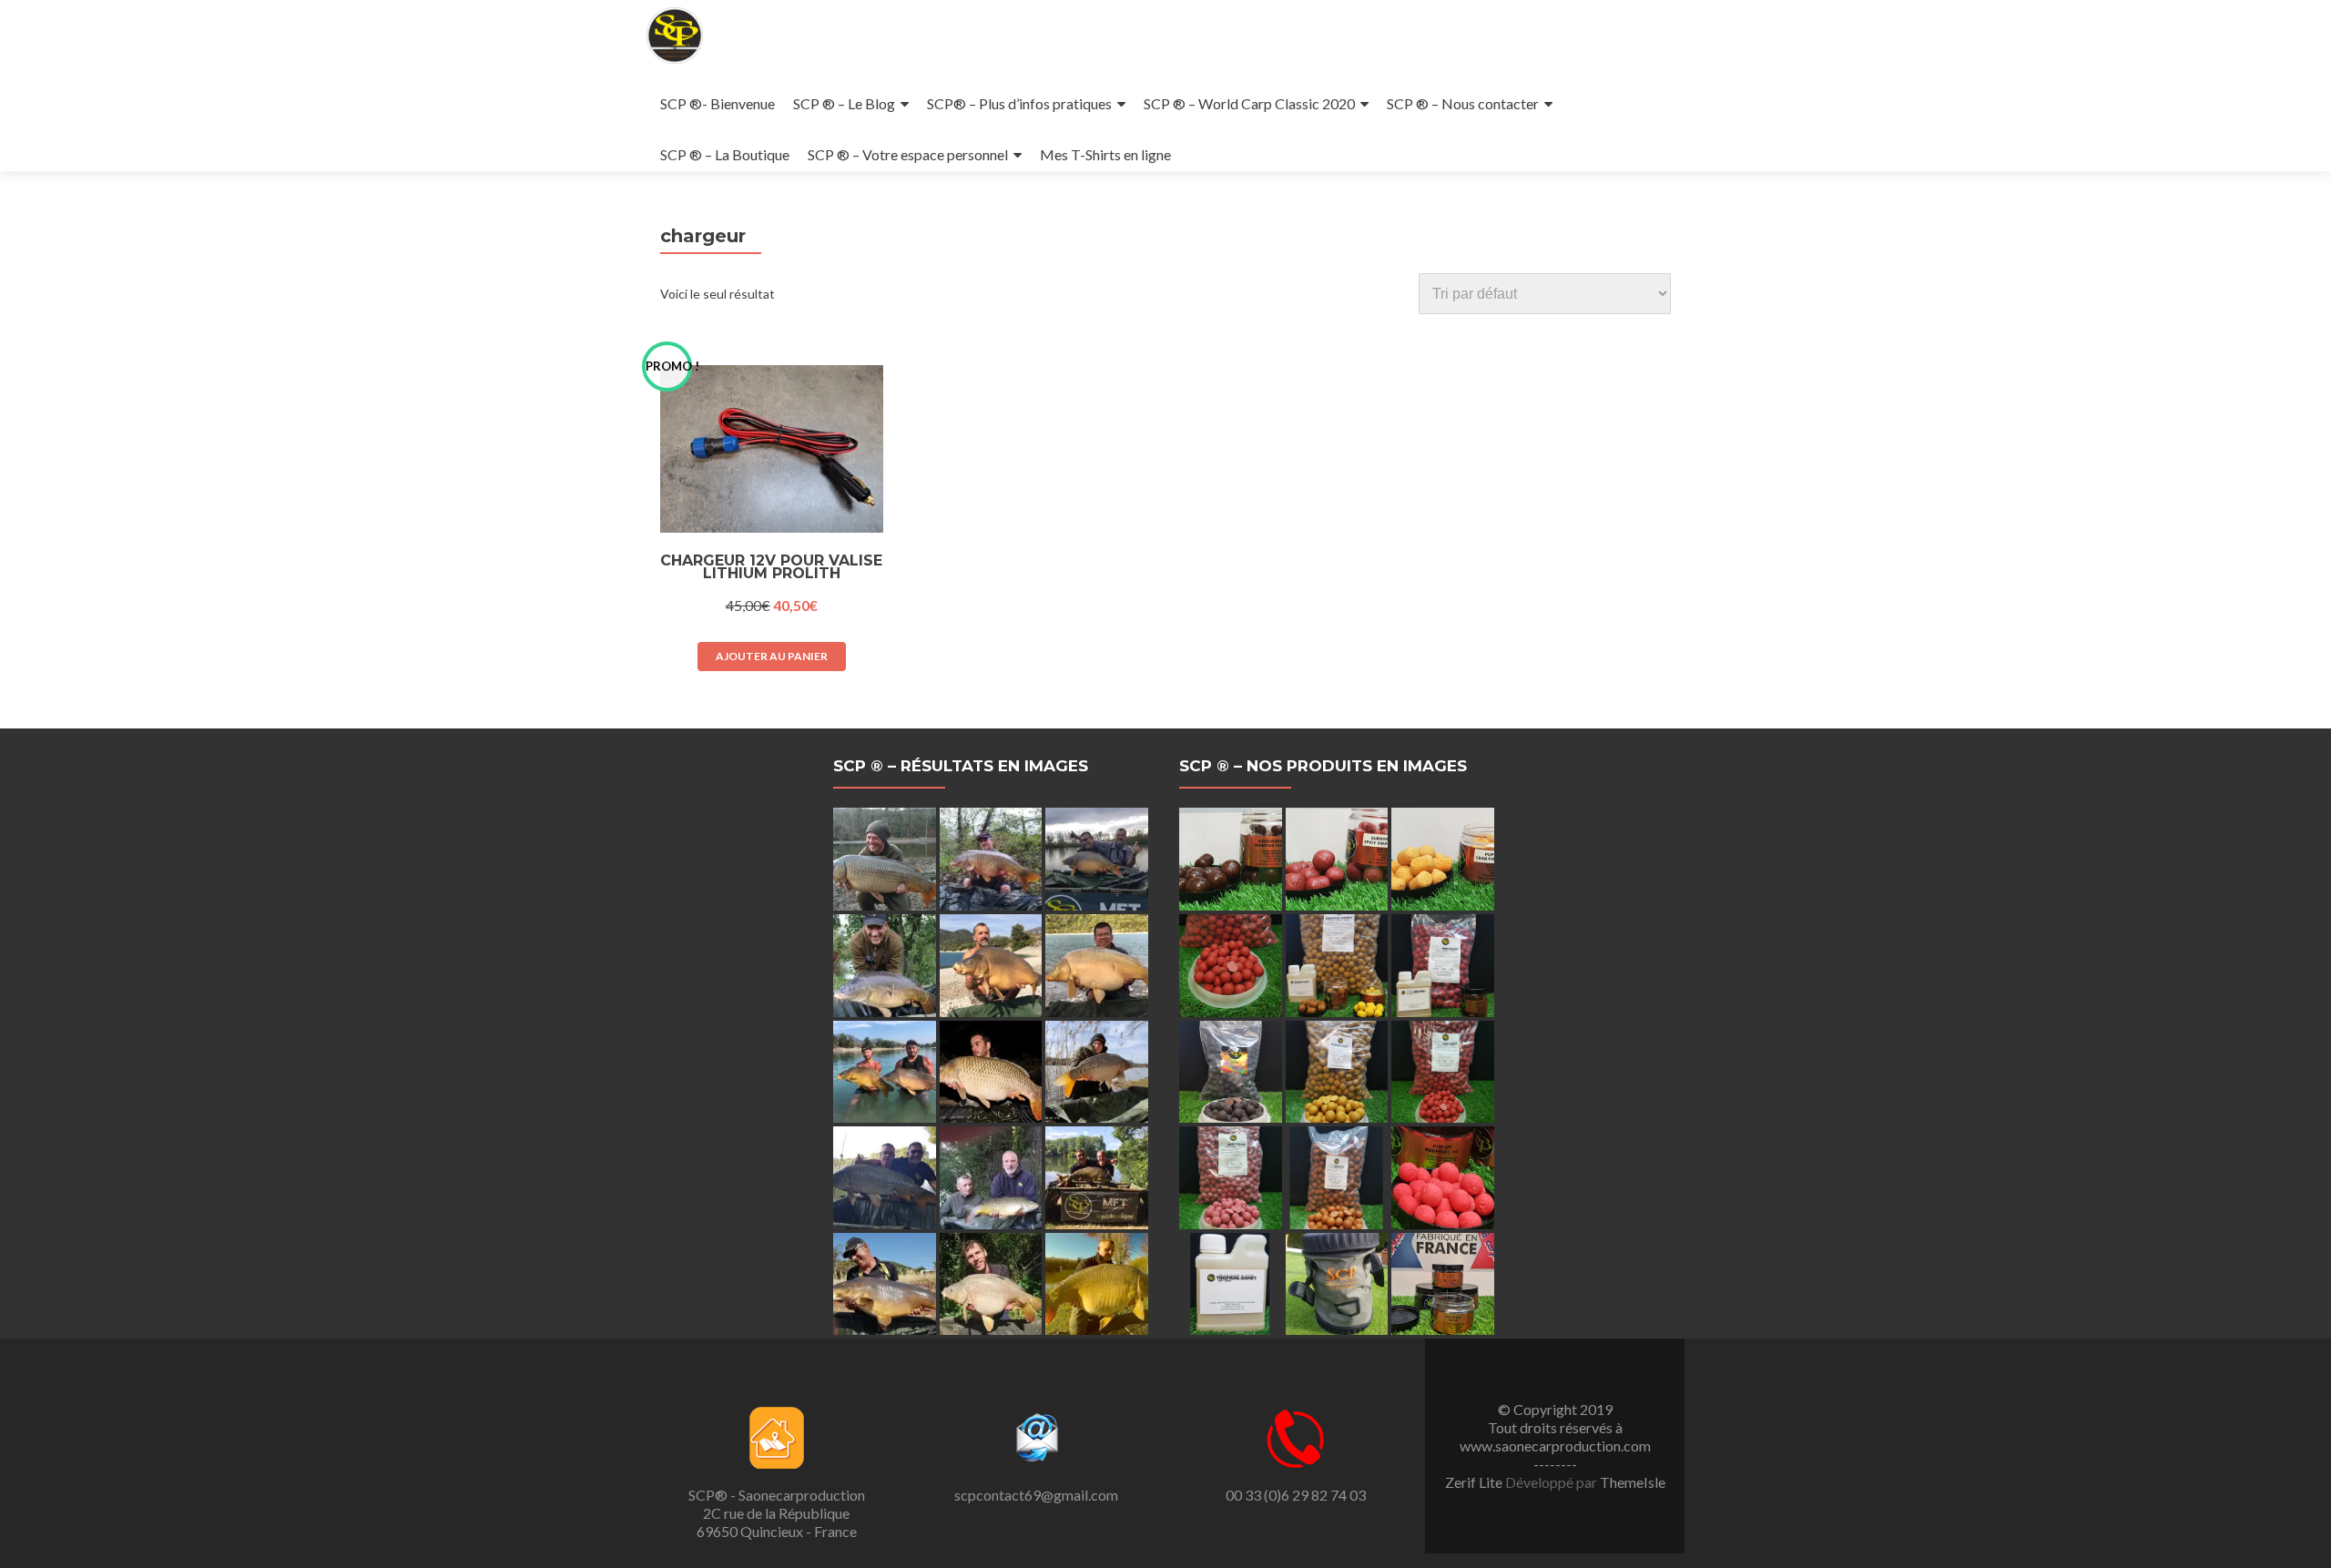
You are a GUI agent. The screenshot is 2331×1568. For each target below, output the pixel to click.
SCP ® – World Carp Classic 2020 (1249, 103)
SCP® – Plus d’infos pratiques (1019, 103)
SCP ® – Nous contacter (1463, 103)
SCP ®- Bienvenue (718, 103)
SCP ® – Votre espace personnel (908, 154)
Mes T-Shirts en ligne (1105, 154)
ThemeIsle (1633, 1482)
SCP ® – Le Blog (844, 103)
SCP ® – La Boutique (725, 154)
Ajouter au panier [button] (772, 656)
